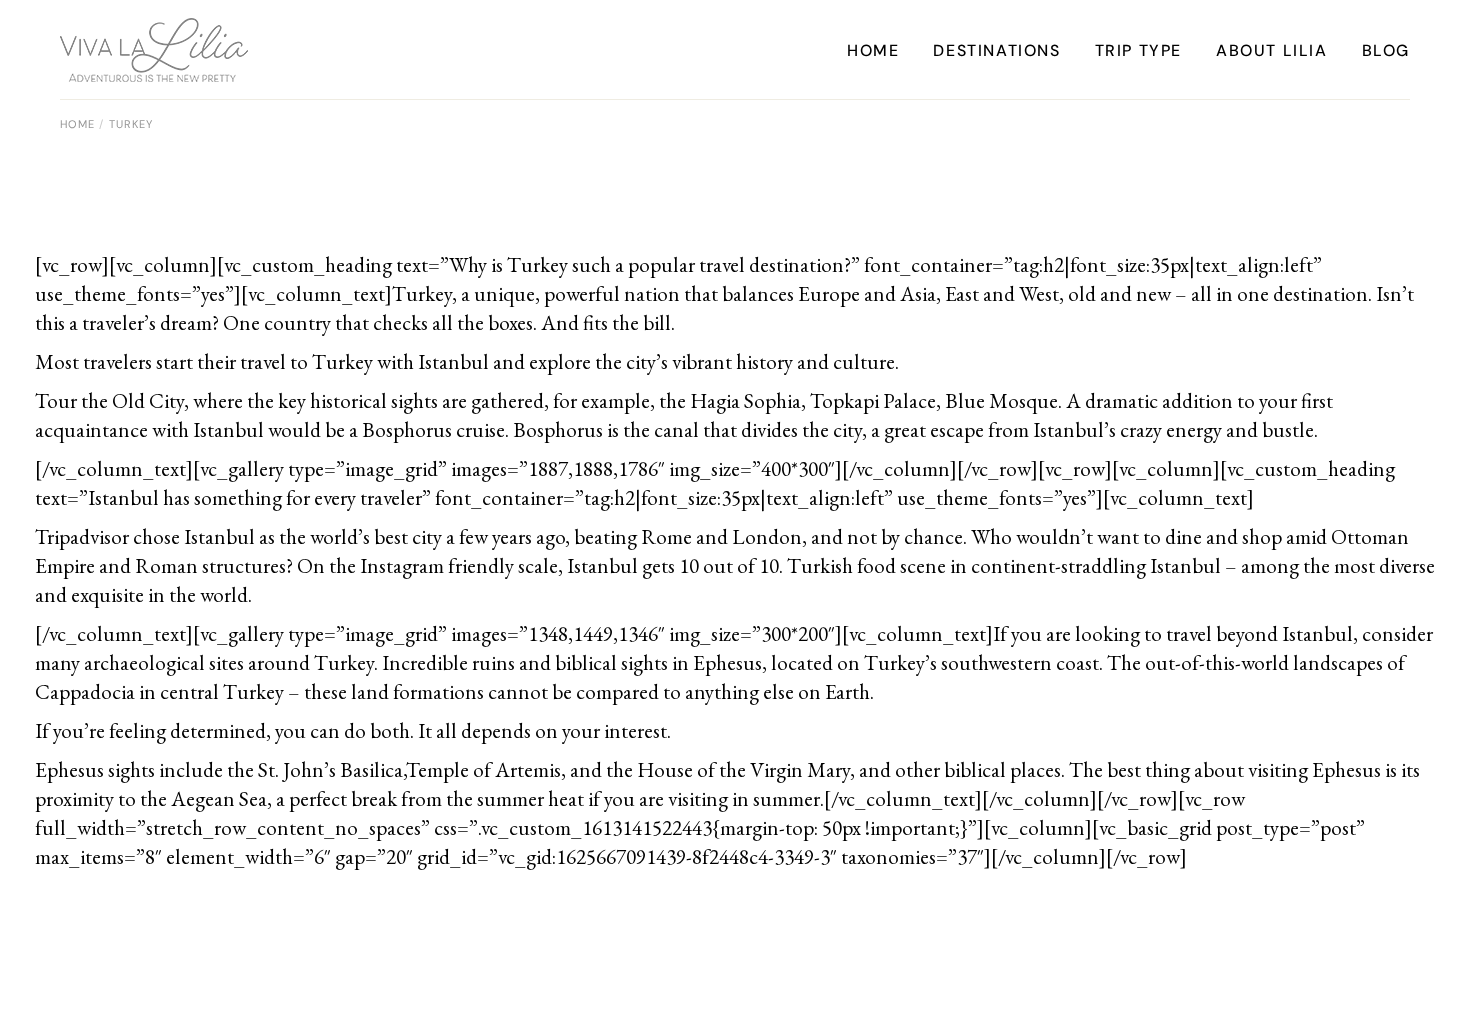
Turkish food (841, 565)
